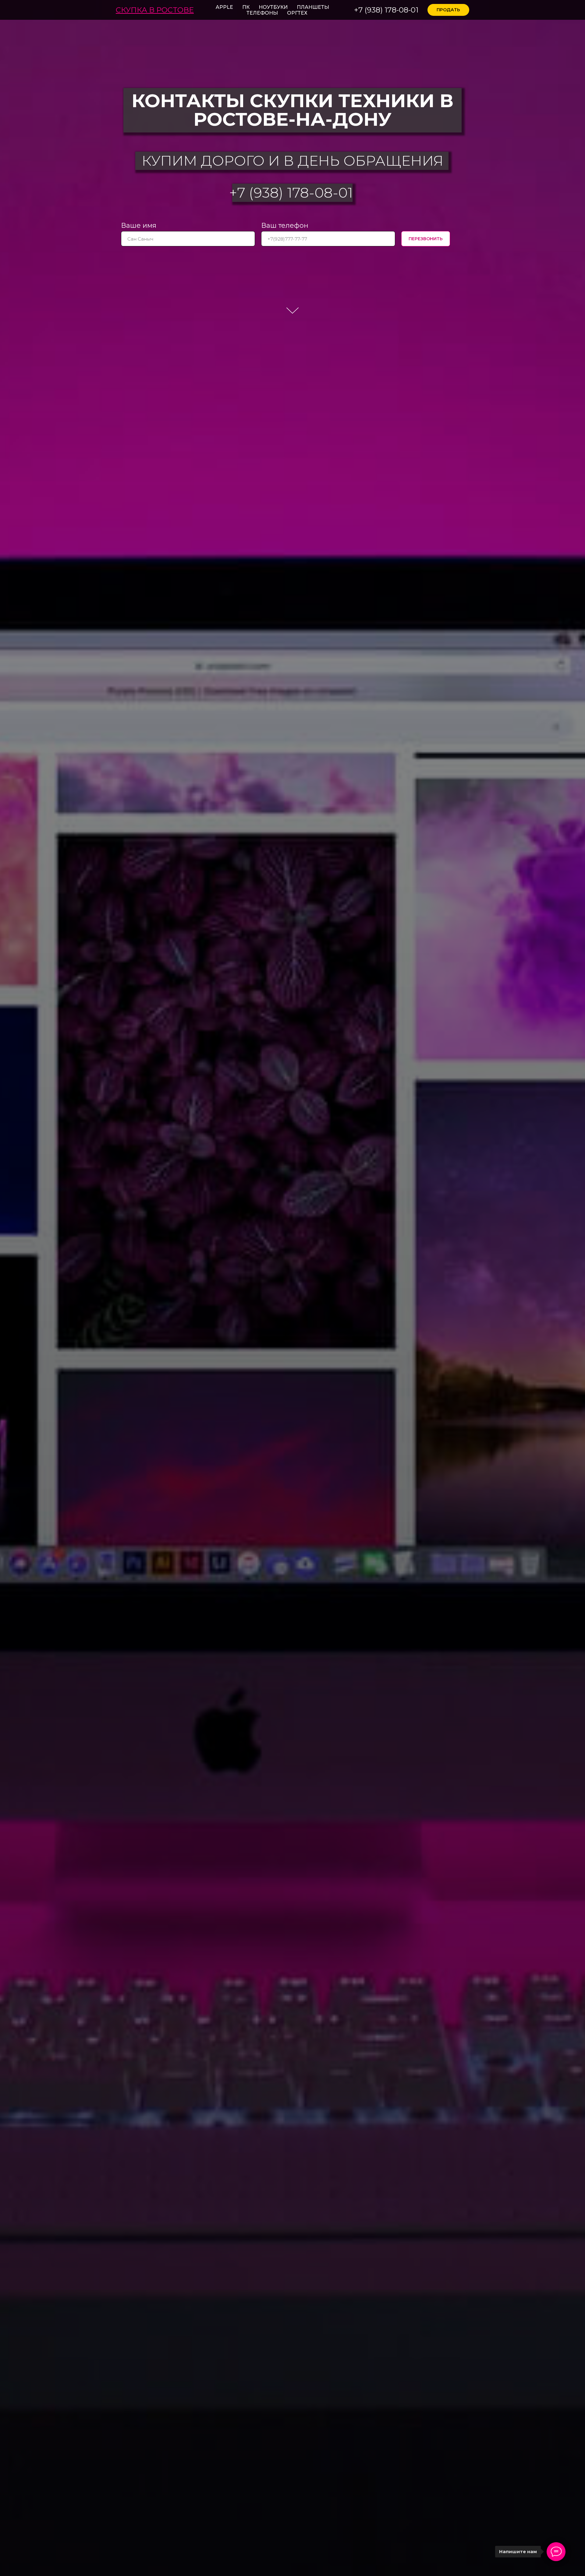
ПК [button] (246, 7)
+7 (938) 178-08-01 (386, 10)
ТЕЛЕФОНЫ (262, 13)
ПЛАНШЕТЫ (313, 7)
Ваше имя (139, 225)
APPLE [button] (224, 7)
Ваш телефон (285, 225)
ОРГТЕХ (297, 13)
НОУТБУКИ (273, 7)
